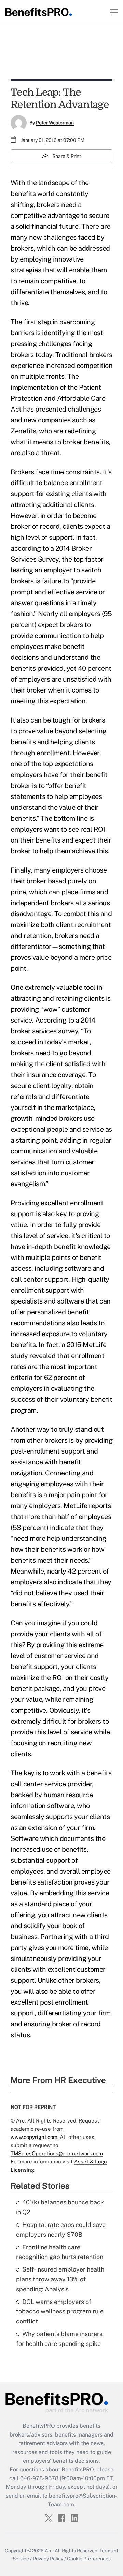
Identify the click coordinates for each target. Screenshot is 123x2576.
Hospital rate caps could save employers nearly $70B (61, 2230)
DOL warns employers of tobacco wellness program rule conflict (60, 2312)
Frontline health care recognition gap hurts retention (60, 2252)
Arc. (49, 2551)
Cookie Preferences (89, 2559)
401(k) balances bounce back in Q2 (60, 2207)
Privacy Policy (48, 2559)
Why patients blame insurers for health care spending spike (59, 2339)
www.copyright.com (34, 2137)
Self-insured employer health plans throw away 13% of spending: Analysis (60, 2279)
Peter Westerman (55, 123)
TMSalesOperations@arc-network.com (57, 2153)
